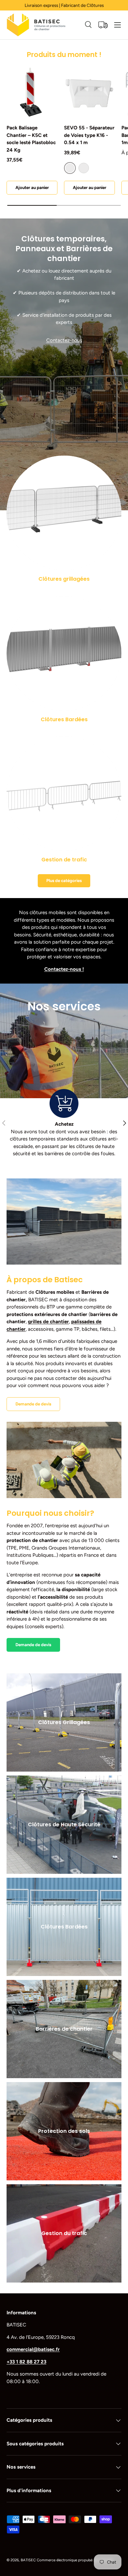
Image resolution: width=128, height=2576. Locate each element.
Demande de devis (33, 1404)
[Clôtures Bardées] (64, 653)
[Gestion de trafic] (64, 794)
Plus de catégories (64, 880)
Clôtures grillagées (64, 579)
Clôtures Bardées (64, 719)
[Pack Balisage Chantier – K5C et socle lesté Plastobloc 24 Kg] (32, 92)
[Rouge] (84, 168)
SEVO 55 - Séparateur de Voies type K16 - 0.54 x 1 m (89, 135)
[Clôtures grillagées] (64, 513)
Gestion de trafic (64, 860)
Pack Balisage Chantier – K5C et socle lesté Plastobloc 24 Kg (31, 139)
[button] (103, 25)
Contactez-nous (64, 340)
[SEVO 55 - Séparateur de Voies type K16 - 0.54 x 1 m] (89, 92)
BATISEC (28, 2560)
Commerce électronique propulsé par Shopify (75, 2560)
